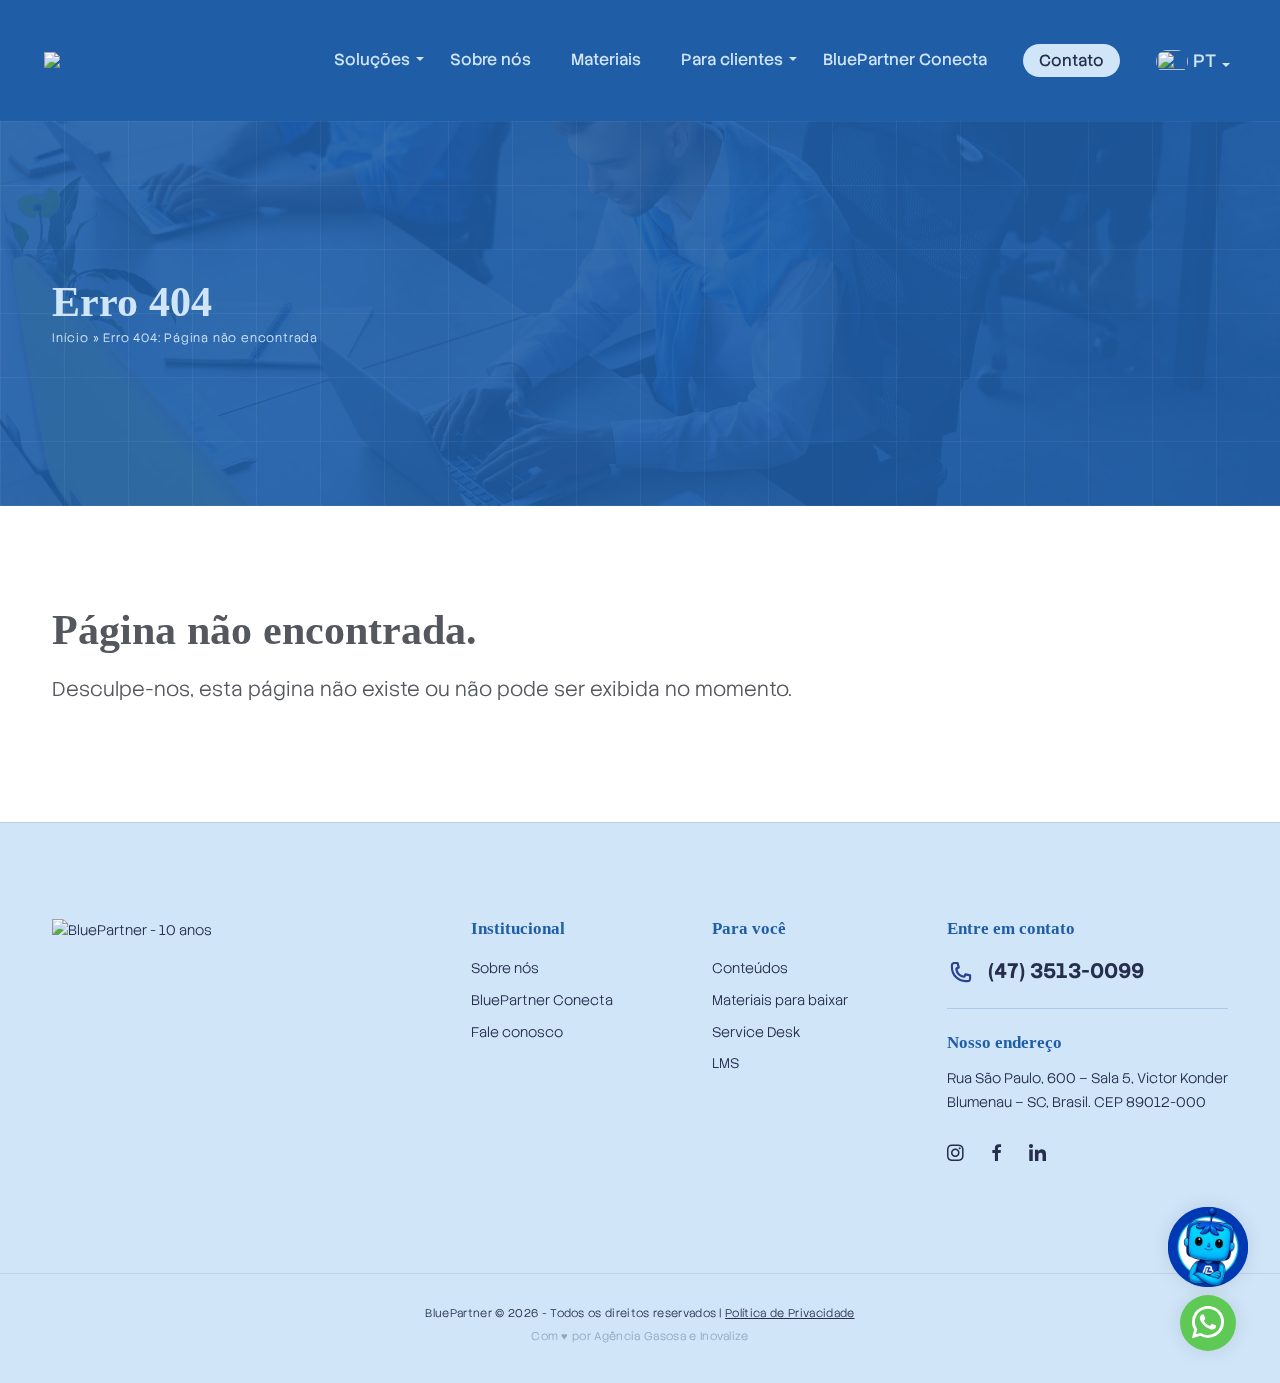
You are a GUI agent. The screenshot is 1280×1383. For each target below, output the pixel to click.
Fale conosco (517, 1032)
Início (70, 338)
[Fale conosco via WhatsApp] (1208, 1330)
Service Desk (756, 1032)
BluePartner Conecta (905, 59)
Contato (1071, 60)
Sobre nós (490, 59)
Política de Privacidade (789, 1313)
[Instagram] (955, 1153)
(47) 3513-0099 (1066, 970)
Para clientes (732, 59)
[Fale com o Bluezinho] (1208, 1278)
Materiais (606, 59)
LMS (725, 1063)
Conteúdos (750, 968)
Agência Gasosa (639, 1336)
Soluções (372, 59)
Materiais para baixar (780, 1000)
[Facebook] (996, 1153)
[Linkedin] (1037, 1153)
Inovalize (724, 1336)
